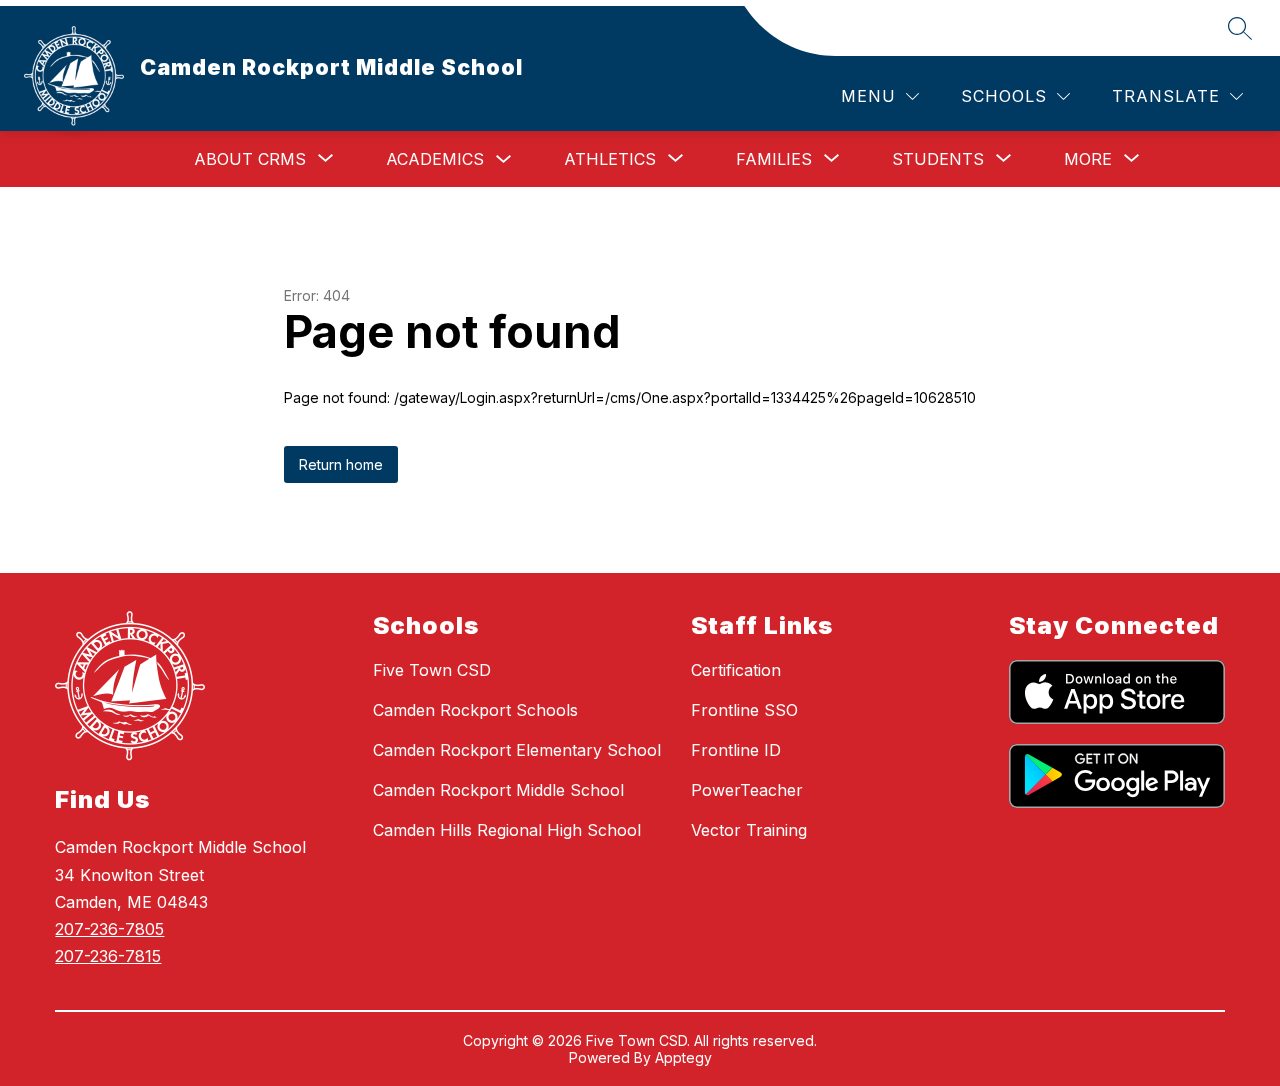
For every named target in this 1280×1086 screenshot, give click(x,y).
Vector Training (749, 830)
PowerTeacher (747, 790)
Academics (435, 159)
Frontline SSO (744, 710)
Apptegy (683, 1057)
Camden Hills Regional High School (507, 830)
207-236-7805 (109, 929)
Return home (341, 464)
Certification (736, 670)
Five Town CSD (432, 670)
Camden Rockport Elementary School (517, 750)
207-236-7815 (108, 956)
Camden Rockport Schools (475, 710)
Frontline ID (736, 750)
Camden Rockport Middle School (498, 790)
